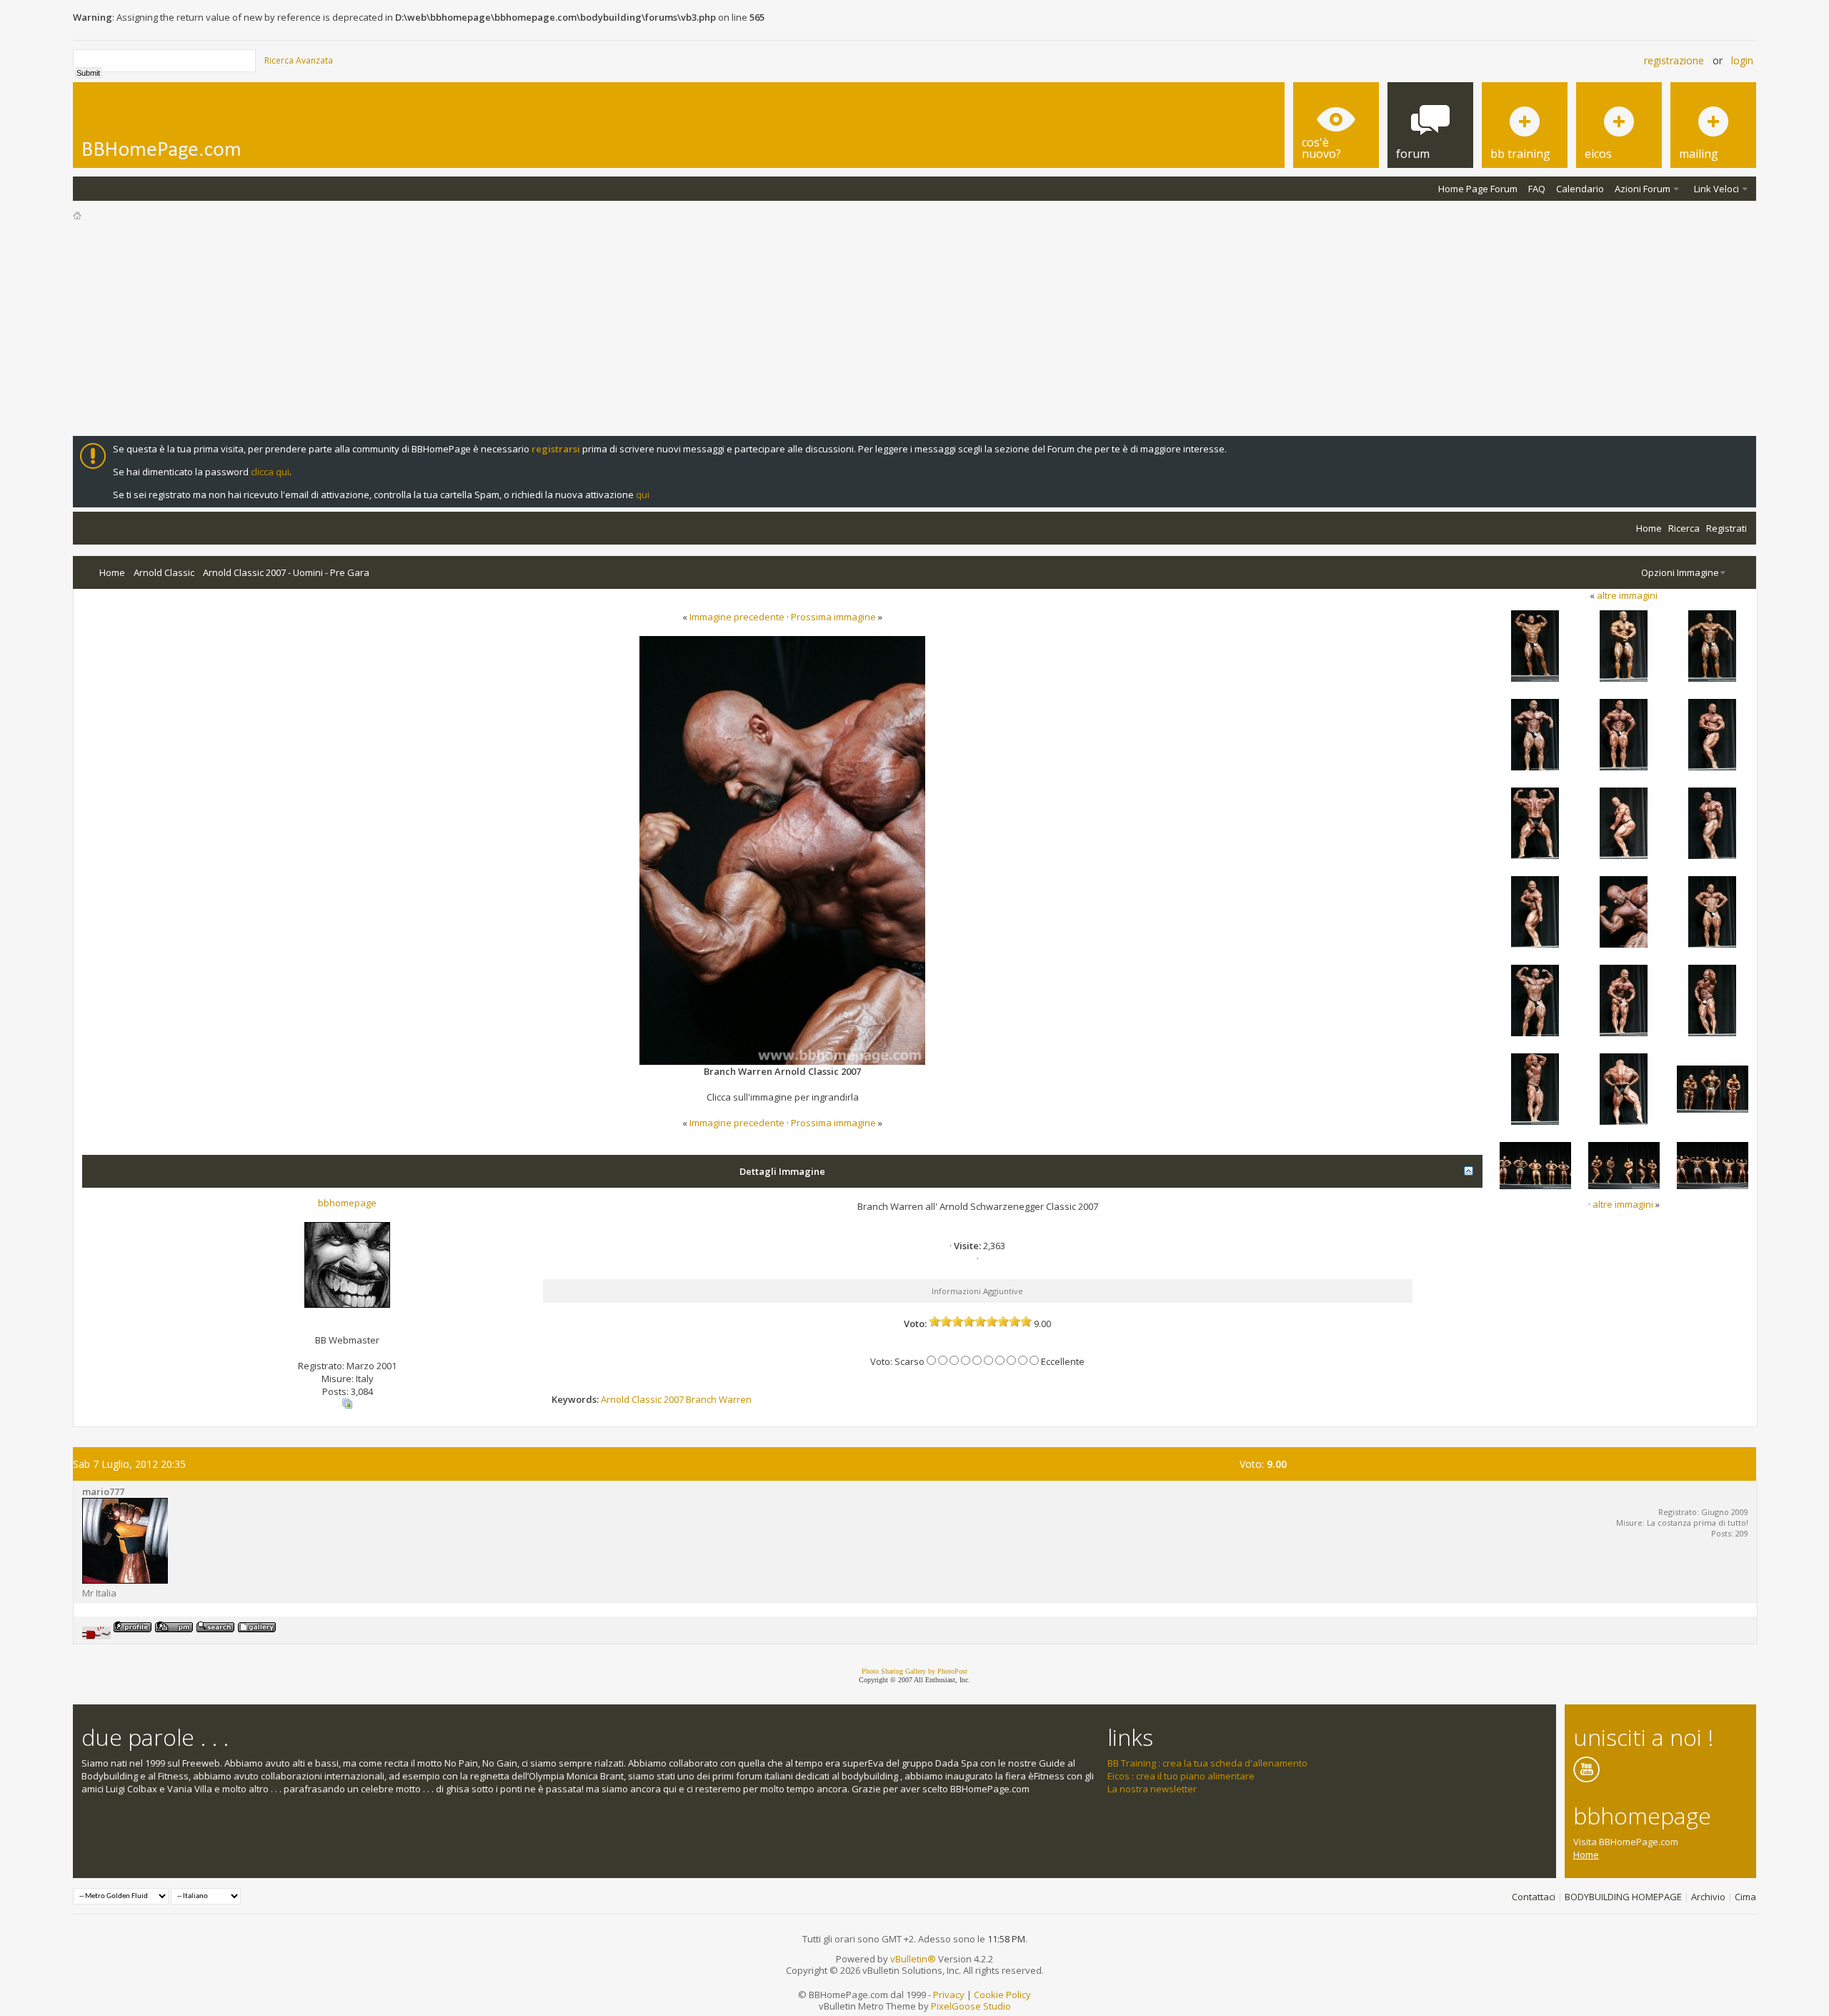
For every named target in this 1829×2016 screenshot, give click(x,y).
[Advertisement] (914, 329)
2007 (674, 1399)
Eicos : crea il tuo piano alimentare (1181, 1776)
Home (1649, 528)
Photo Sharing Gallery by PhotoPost (914, 1671)
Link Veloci (1716, 189)
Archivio (1708, 1897)
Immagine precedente (737, 617)
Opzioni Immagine (1680, 572)
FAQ (1537, 189)
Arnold (615, 1399)
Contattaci (1534, 1897)
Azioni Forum (1643, 189)
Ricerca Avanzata (299, 60)
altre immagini (1627, 595)
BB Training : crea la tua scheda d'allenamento (1207, 1763)
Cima (1745, 1897)
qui (643, 495)
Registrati (1726, 528)
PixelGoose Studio (971, 2006)
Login (1742, 60)
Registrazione (1674, 60)
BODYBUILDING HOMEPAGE (1623, 1897)
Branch (701, 1399)
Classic (647, 1399)
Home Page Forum (1478, 189)
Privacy (949, 1995)
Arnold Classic (164, 572)
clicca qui (270, 472)
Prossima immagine (833, 617)
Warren (735, 1399)
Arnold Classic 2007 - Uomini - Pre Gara (286, 572)
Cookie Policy (1002, 1995)
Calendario (1580, 189)
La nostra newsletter (1152, 1789)
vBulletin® (913, 1959)
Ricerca (1684, 528)
